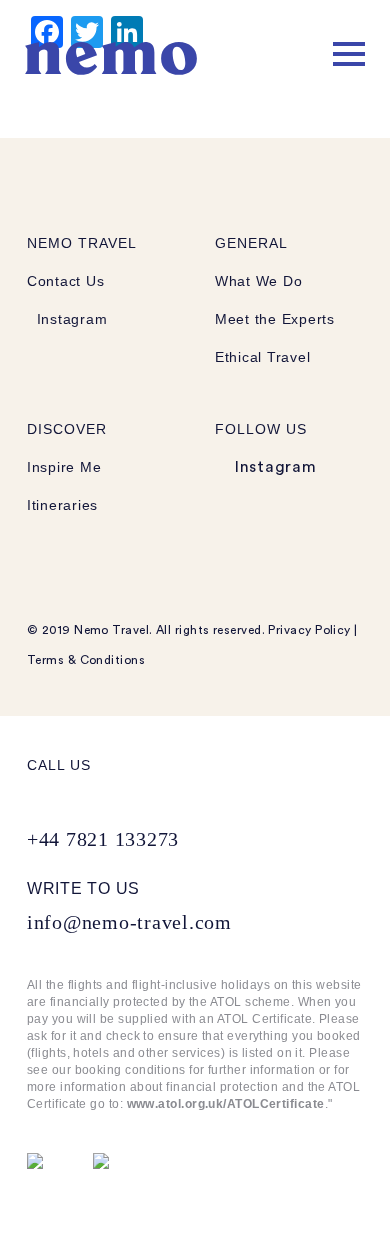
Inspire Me (64, 467)
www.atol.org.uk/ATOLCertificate (226, 1104)
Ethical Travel (262, 357)
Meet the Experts (275, 319)
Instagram (69, 319)
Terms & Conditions (86, 660)
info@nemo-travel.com (129, 922)
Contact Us (65, 281)
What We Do (258, 281)
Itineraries (62, 505)
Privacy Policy (309, 630)
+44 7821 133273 (103, 839)
